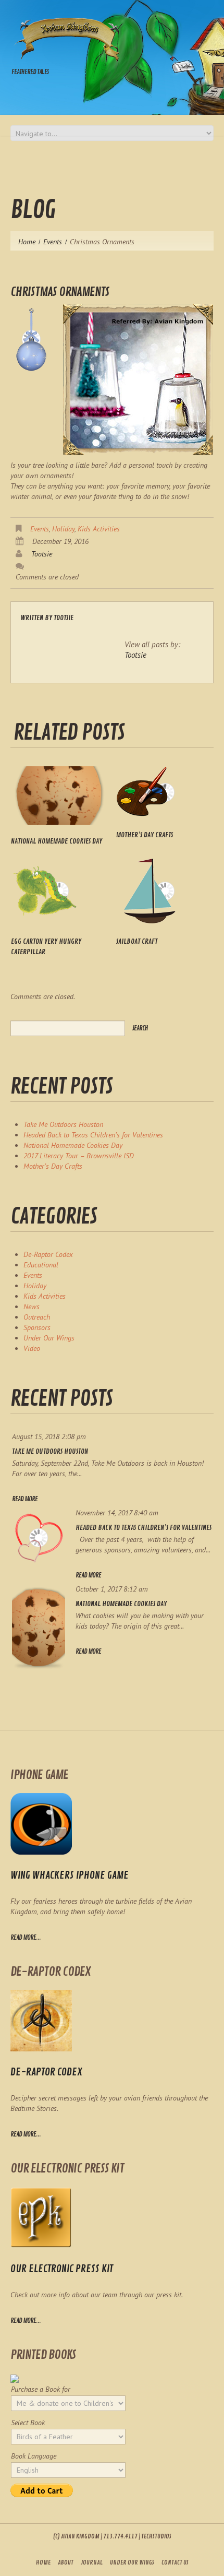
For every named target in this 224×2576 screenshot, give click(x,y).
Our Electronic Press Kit (62, 2269)
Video (32, 1348)
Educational (41, 1265)
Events (53, 242)
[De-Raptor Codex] (41, 2021)
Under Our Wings (49, 1338)
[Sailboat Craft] (165, 891)
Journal (92, 2563)
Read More (25, 1499)
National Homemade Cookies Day (57, 841)
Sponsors (37, 1327)
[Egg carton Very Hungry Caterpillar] (60, 891)
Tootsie (42, 554)
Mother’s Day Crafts (145, 835)
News (32, 1307)
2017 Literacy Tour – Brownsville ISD (79, 1156)
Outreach (37, 1317)
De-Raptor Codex (48, 1254)
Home (27, 242)
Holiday (63, 529)
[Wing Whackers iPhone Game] (41, 1824)
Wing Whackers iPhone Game (70, 1875)
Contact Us (175, 2563)
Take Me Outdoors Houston (63, 1124)
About (66, 2563)
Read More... (26, 2134)
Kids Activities (99, 529)
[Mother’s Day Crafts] (165, 792)
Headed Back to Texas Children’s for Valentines (93, 1135)
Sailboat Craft (137, 941)
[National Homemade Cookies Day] (60, 796)
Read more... (26, 1938)
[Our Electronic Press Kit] (41, 2217)
